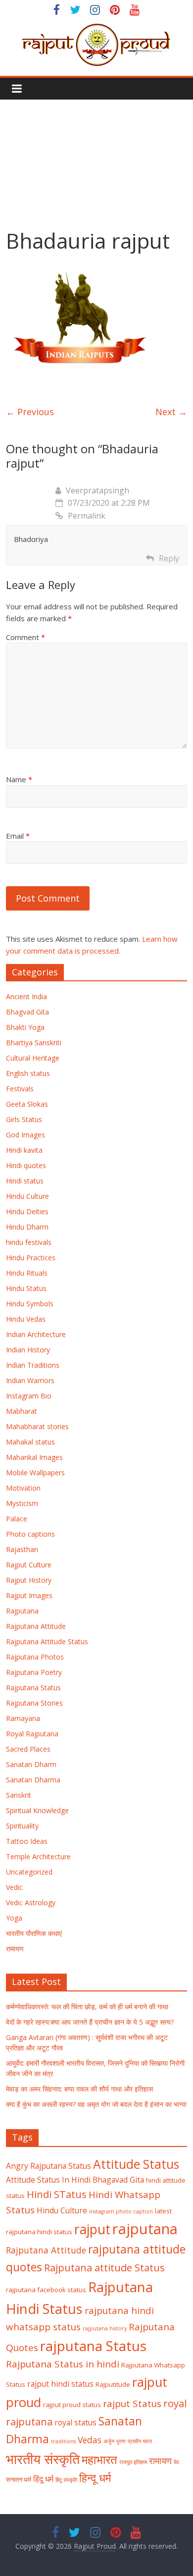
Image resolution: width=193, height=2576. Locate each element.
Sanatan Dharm (31, 1764)
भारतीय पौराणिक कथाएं (34, 1933)
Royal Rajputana (32, 1734)
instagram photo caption (121, 2211)
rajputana (145, 2229)
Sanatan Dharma (33, 1780)
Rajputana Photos (35, 1657)
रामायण (15, 1949)
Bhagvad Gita (27, 1012)
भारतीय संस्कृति (43, 2459)
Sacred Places (28, 1749)
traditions (63, 2441)
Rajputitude (113, 2384)
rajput (92, 2229)
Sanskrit (19, 1795)
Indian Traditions (33, 1365)
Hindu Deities (27, 1211)
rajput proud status (72, 2405)
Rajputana (22, 1611)
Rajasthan (22, 1549)
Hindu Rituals (27, 1273)
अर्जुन (109, 2441)
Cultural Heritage (33, 1058)
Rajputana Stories (34, 1703)
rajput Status (132, 2404)
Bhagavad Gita (118, 2180)
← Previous (30, 412)
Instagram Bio (29, 1396)
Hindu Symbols (30, 1304)
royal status (75, 2422)
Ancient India (26, 996)
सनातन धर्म (19, 2479)
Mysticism (22, 1503)
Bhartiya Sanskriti (34, 1043)
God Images (25, 1135)
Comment (25, 637)
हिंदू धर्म (43, 2479)
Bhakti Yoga (25, 1027)
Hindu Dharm (27, 1227)
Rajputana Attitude (36, 1626)
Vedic (14, 1887)
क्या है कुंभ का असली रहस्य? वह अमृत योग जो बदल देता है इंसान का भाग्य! (96, 2104)
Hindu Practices (31, 1258)
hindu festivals (29, 1242)
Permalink (87, 516)
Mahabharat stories (37, 1426)
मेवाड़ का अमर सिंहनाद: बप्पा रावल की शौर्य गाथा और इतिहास (79, 2089)
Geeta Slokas (27, 1104)
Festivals (20, 1089)
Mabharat (22, 1411)
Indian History (28, 1350)
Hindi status (25, 1181)
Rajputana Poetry (34, 1672)
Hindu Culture (27, 1196)
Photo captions (30, 1534)
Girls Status (24, 1119)
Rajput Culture (29, 1565)
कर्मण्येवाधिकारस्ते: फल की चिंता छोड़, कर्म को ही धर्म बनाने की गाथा (87, 2007)
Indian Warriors (30, 1380)
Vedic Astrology (31, 1903)
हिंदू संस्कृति (66, 2480)
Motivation (23, 1488)
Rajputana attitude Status (104, 2267)
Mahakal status (30, 1442)
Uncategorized (29, 1872)
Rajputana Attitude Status (47, 1641)
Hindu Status (26, 1288)
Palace (17, 1519)
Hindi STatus (57, 2194)
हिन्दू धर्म (95, 2478)
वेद (176, 2462)
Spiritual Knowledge (37, 1810)
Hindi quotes (26, 1165)
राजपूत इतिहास (133, 2462)
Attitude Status (136, 2164)
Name (19, 779)
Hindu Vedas (26, 1319)
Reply (169, 558)
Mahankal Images (34, 1457)
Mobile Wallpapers (35, 1473)
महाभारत (99, 2460)
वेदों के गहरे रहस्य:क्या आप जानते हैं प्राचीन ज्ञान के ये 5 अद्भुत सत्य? (90, 2022)
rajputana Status (93, 2346)
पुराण (121, 2441)
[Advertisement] (96, 157)
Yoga (14, 1918)
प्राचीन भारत (140, 2441)
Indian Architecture (36, 1334)
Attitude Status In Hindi (48, 2180)
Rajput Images (29, 1595)
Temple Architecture (38, 1856)
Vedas (90, 2440)
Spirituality (22, 1826)
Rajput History (29, 1580)
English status (28, 1073)
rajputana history (105, 2328)
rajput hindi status (60, 2384)
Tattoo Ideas (27, 1841)
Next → (171, 412)
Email (18, 836)
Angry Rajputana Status (48, 2166)
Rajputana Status (33, 1688)
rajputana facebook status (46, 2290)
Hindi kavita (24, 1150)
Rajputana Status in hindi (63, 2364)
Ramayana (23, 1718)
